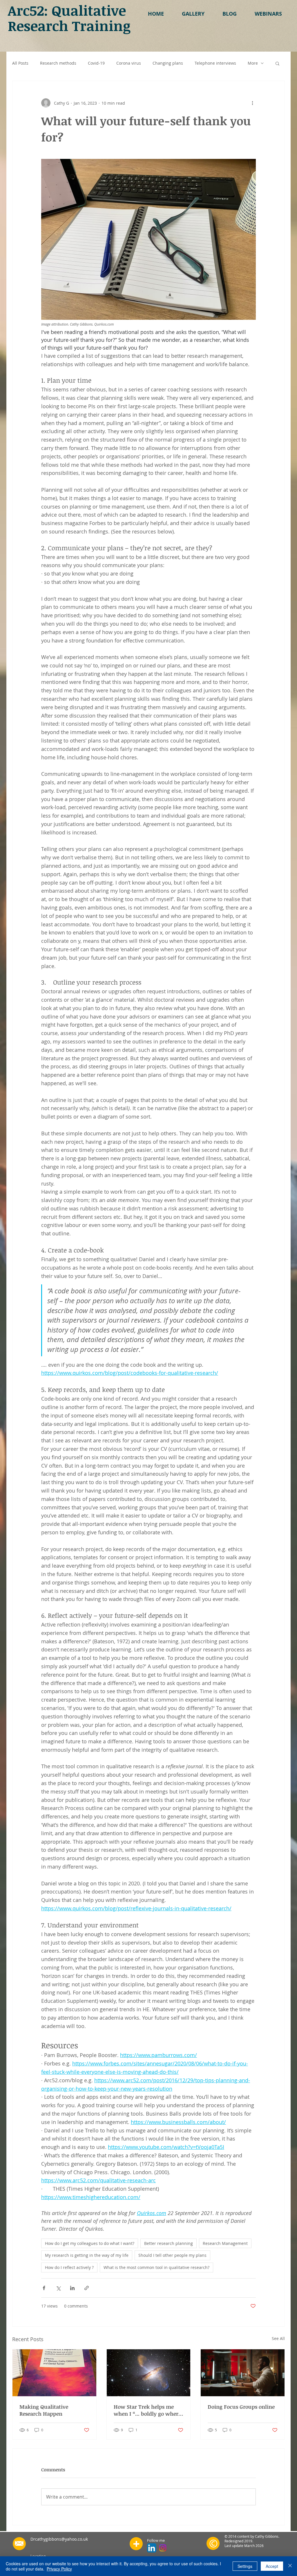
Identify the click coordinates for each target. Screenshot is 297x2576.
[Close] (290, 2566)
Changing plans (168, 63)
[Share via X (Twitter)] (58, 2288)
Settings (245, 2566)
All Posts (20, 63)
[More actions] (252, 103)
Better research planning (169, 2243)
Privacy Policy (59, 2569)
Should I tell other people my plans (172, 2255)
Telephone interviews (215, 63)
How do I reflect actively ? (69, 2267)
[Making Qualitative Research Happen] (54, 2373)
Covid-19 (96, 63)
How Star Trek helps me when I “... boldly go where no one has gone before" (147, 2410)
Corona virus (129, 63)
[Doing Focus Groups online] (243, 2373)
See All (278, 2338)
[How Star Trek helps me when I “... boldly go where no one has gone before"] (149, 2373)
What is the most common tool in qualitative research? (156, 2267)
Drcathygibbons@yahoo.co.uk (59, 2539)
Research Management (225, 2243)
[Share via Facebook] (44, 2288)
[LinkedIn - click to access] (152, 2548)
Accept (272, 2566)
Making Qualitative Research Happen (44, 2410)
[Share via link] (87, 2288)
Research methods (58, 63)
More (253, 63)
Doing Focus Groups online (241, 2407)
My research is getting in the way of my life (87, 2255)
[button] (193, 14)
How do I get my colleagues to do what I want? (90, 2243)
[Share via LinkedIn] (72, 2288)
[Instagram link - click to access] (163, 2548)
